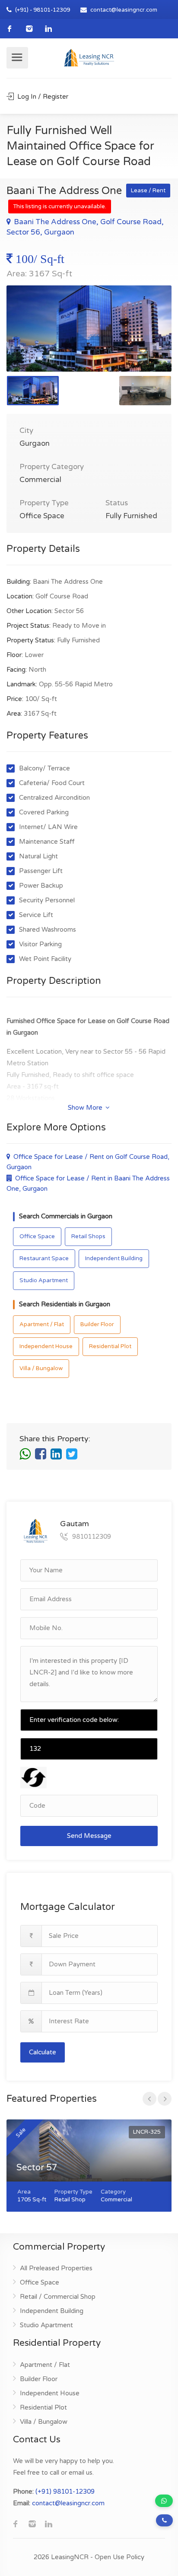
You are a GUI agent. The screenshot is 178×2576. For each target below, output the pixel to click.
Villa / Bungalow (41, 1368)
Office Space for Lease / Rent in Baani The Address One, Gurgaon (88, 1183)
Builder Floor (97, 1324)
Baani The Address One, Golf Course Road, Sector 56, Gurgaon (85, 227)
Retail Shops (88, 1236)
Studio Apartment (44, 1280)
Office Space (37, 1236)
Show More (86, 1108)
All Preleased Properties (56, 2268)
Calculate (43, 2052)
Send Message (89, 1836)
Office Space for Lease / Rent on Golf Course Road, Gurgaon (88, 1162)
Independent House (46, 1346)
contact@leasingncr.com (124, 10)
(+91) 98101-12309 (65, 2491)
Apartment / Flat (42, 1324)
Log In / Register (42, 97)
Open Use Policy (119, 2557)
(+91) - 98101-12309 (42, 10)
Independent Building (114, 1258)
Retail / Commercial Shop (58, 2297)
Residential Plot (110, 1346)
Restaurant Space (44, 1258)
